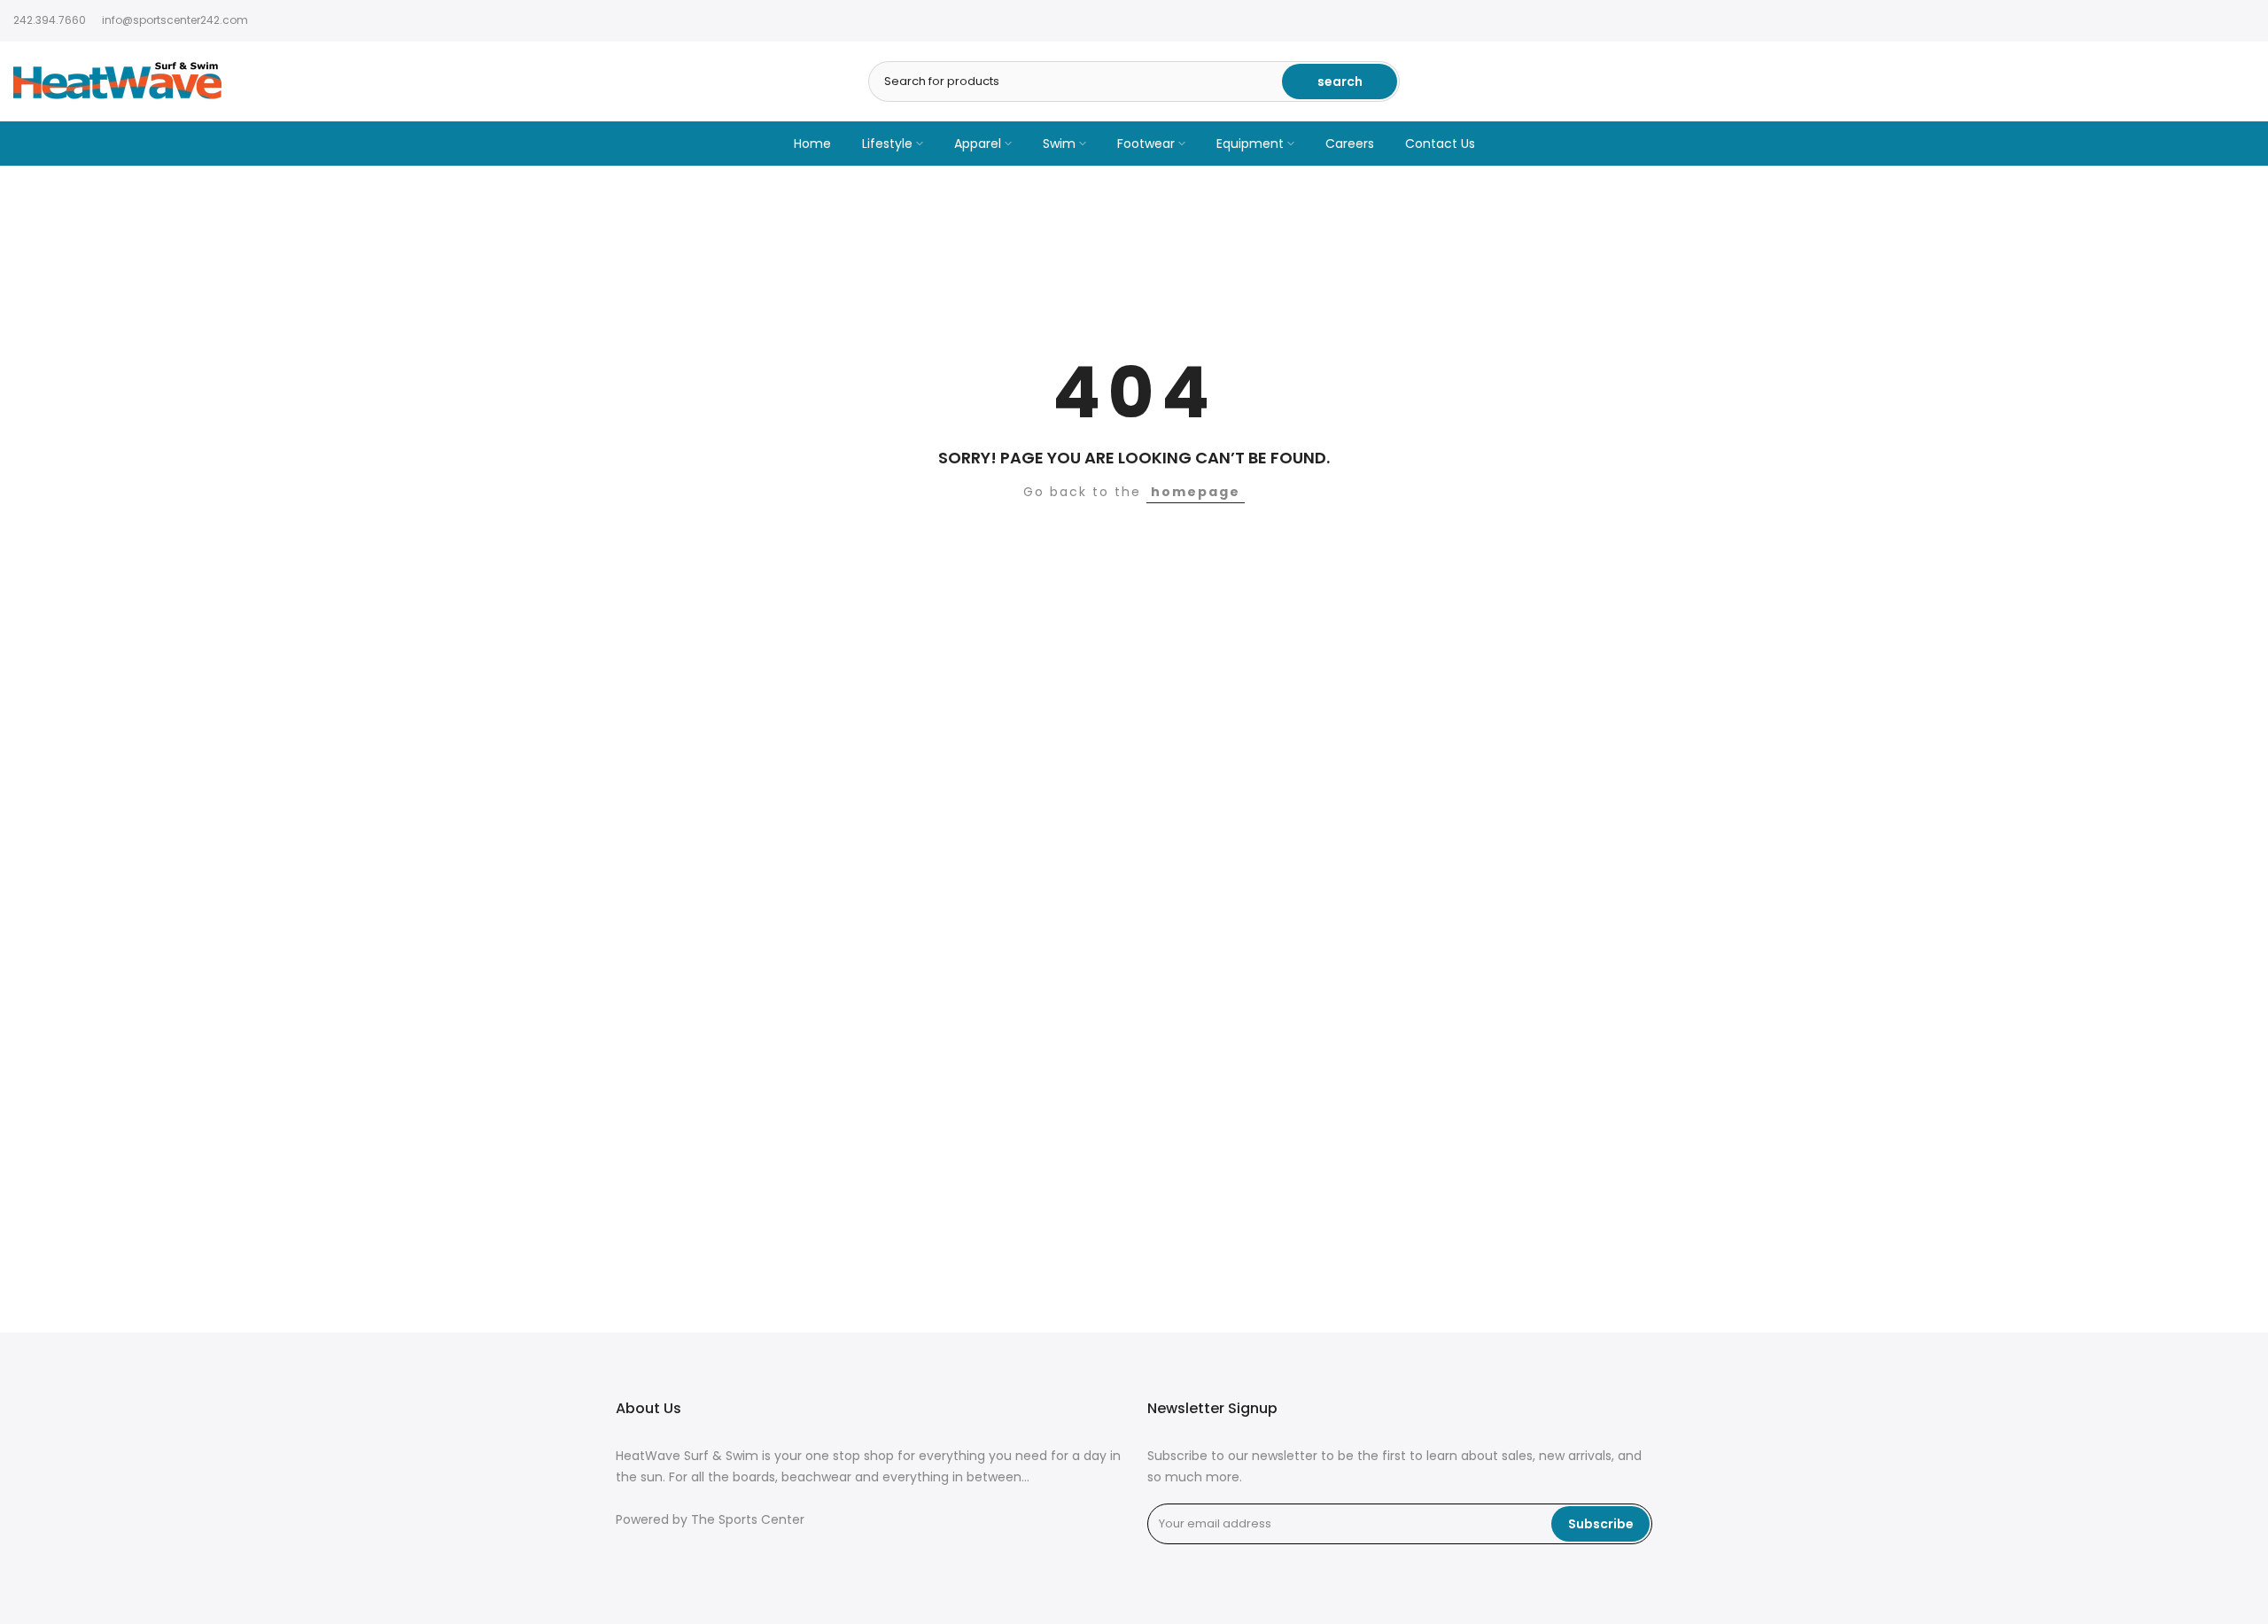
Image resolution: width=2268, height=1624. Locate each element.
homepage (1196, 492)
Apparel (978, 144)
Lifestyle (887, 144)
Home (812, 144)
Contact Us (1440, 144)
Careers (1350, 144)
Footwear (1146, 144)
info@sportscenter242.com (175, 20)
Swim (1059, 144)
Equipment (1250, 144)
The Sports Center (748, 1520)
